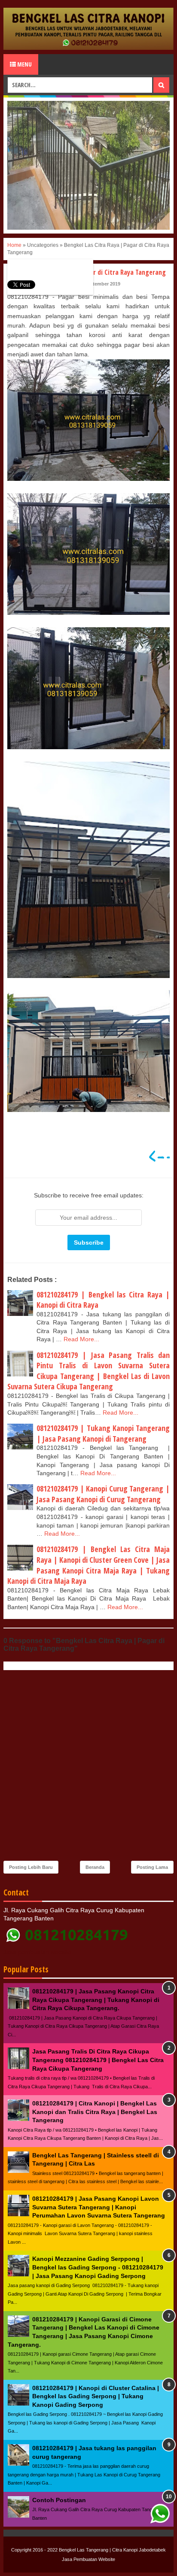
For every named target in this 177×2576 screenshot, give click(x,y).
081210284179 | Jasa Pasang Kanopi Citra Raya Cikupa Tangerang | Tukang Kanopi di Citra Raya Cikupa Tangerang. (96, 2000)
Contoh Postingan (59, 2500)
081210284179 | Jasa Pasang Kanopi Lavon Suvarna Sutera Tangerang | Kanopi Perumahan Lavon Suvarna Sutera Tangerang (99, 2207)
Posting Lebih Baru (31, 1867)
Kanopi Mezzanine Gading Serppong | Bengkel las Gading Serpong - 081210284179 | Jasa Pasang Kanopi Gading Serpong (98, 2267)
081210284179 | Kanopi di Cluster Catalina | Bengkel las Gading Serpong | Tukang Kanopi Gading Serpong (96, 2396)
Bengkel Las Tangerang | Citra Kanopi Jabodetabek (112, 2550)
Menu (24, 64)
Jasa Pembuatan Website (88, 2559)
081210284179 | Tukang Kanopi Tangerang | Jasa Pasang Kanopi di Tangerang (103, 1433)
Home (14, 245)
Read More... (81, 1339)
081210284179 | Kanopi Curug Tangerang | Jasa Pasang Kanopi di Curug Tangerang (103, 1494)
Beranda (95, 1867)
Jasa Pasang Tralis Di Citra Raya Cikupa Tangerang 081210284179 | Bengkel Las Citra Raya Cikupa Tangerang (98, 2060)
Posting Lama (152, 1867)
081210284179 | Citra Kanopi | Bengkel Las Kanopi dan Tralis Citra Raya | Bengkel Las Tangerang (95, 2112)
